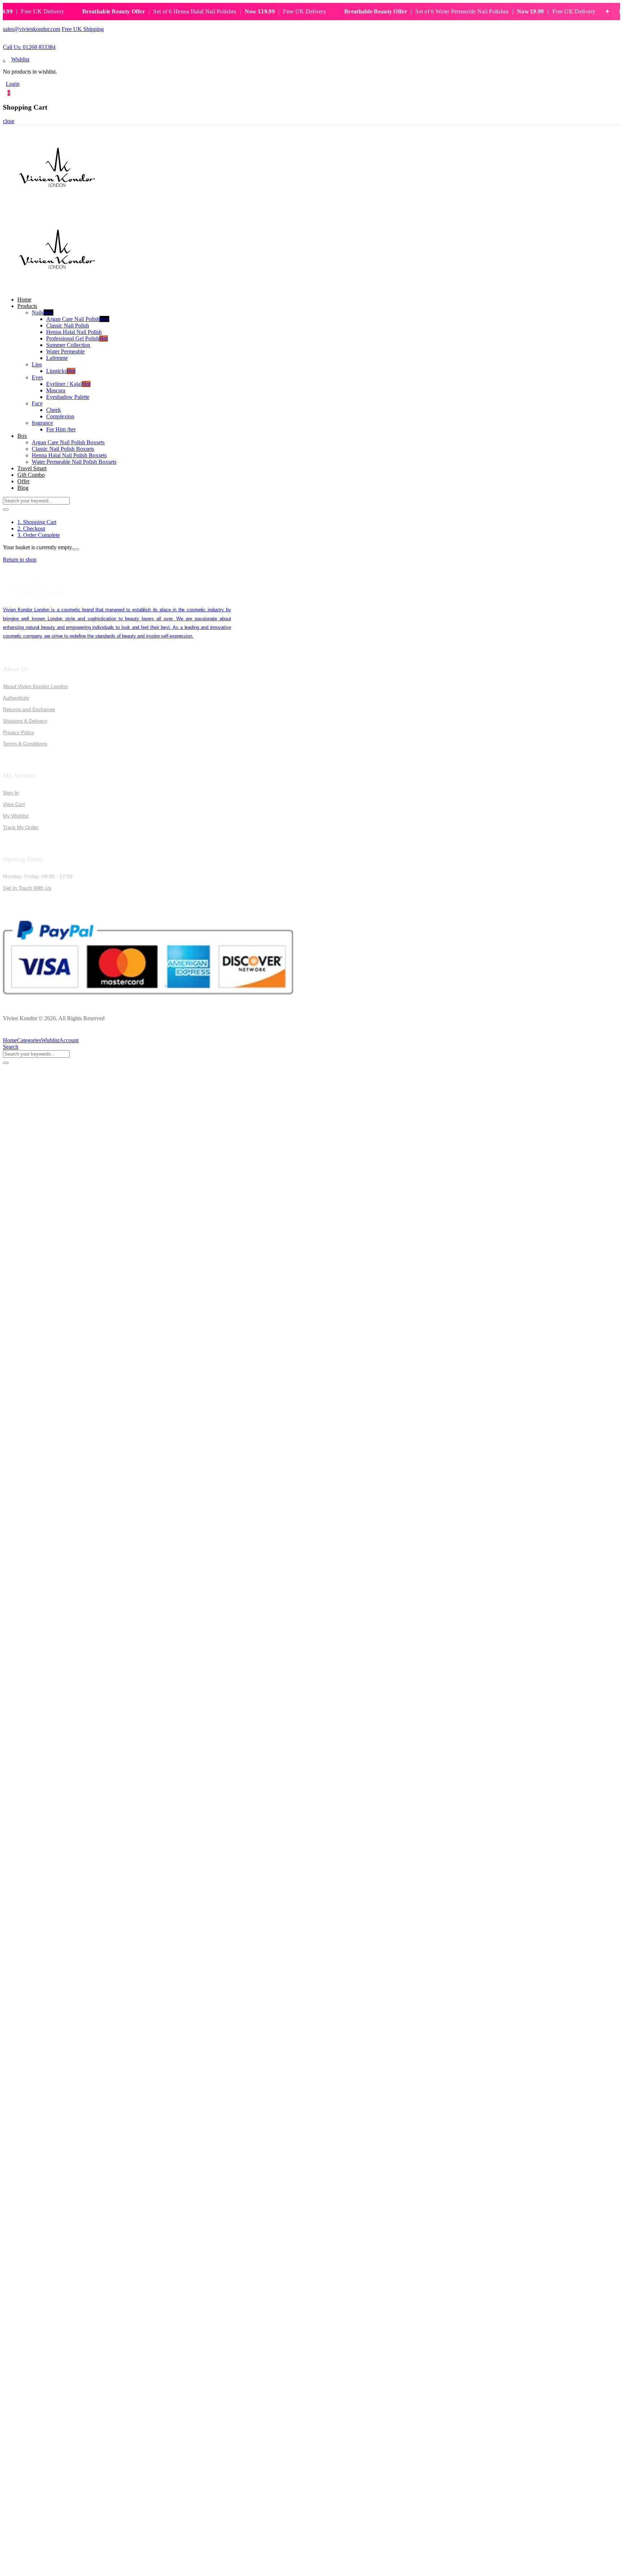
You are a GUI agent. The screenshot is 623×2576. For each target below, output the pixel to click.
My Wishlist (16, 816)
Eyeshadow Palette (68, 397)
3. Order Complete (39, 535)
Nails (43, 312)
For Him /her (61, 429)
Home (24, 300)
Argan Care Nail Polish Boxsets (68, 442)
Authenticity (16, 698)
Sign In (11, 793)
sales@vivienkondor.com (32, 29)
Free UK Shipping (83, 29)
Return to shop (20, 560)
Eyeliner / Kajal (68, 384)
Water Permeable (65, 351)
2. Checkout (31, 529)
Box (22, 436)
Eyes (37, 377)
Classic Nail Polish (68, 325)
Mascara (56, 390)
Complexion (60, 416)
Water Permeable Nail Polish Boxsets (74, 462)
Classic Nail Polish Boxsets (63, 449)
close (9, 121)
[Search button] (6, 510)
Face (37, 403)
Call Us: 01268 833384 (29, 47)
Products (27, 306)
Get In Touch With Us (27, 888)
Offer (23, 481)
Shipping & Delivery (25, 721)
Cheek (54, 410)
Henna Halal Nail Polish (74, 332)
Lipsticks (61, 371)
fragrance (42, 423)
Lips (37, 364)
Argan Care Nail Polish (78, 319)
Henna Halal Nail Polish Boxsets (69, 455)
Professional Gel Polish (77, 338)
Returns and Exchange (29, 709)
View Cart (14, 804)
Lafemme (57, 358)
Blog (23, 488)
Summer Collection (68, 345)
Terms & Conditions (25, 744)
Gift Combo (31, 475)
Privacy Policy (19, 732)
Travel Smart (32, 468)
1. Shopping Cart (37, 522)
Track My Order (21, 827)
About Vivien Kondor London (36, 686)
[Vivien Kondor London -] (57, 205)
